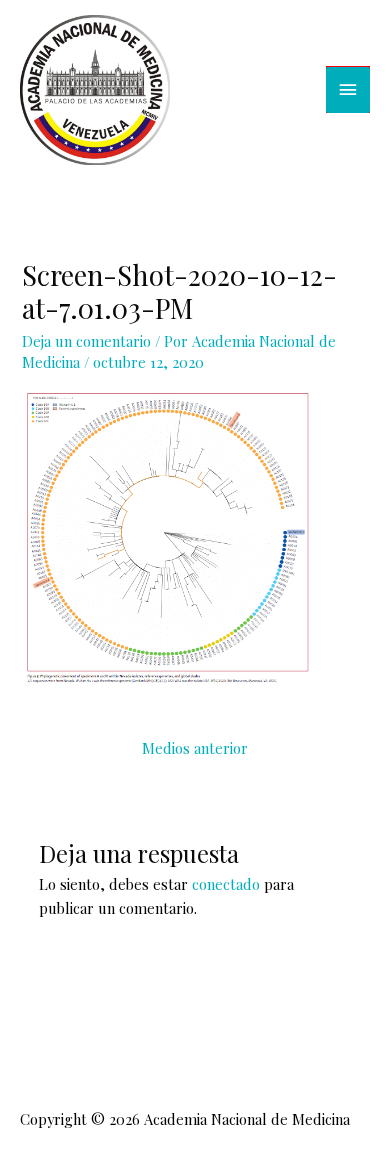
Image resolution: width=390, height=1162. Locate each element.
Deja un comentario (86, 341)
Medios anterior (195, 748)
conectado (226, 884)
